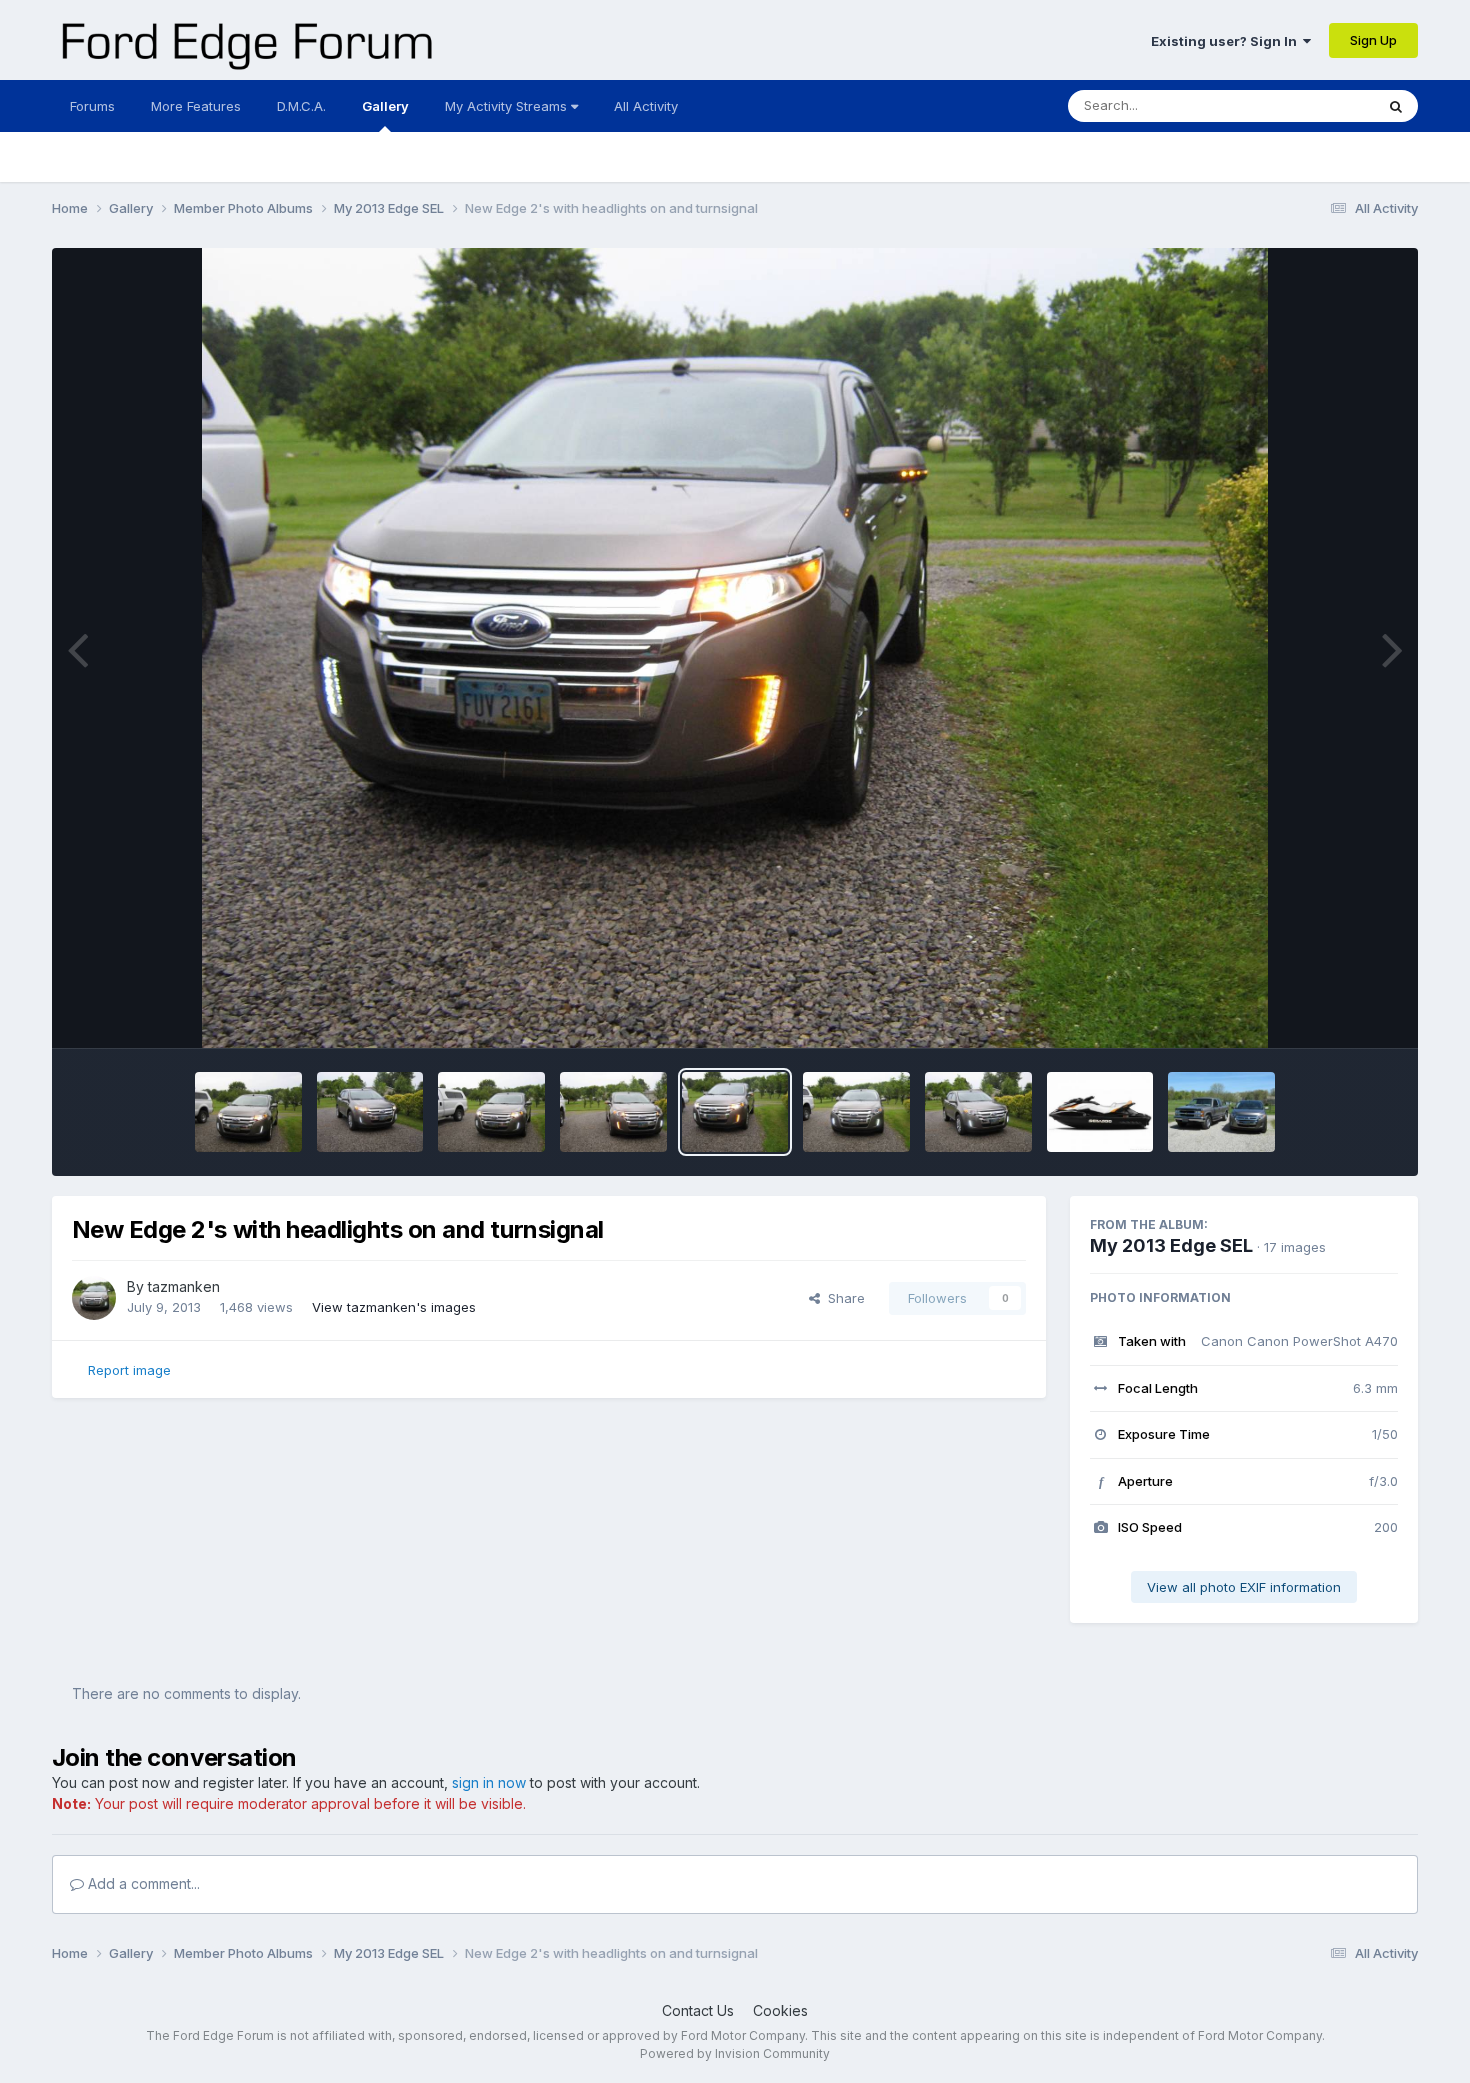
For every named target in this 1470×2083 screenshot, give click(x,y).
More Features (196, 106)
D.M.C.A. (301, 106)
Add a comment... (142, 1883)
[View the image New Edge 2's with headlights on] (248, 1112)
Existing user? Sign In (1227, 41)
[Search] (1396, 106)
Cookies (780, 2010)
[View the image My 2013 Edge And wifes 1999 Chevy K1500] (1221, 1112)
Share (842, 1298)
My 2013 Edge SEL (1171, 1245)
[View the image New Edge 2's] (978, 1112)
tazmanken (184, 1286)
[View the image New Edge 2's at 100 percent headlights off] (856, 1112)
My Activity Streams (508, 106)
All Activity (646, 106)
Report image (129, 1370)
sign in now (489, 1782)
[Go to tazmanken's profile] (94, 1298)
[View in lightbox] (735, 648)
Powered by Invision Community (735, 2053)
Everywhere (1312, 105)
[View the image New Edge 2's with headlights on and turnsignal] (735, 1112)
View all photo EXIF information (1244, 1587)
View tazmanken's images (394, 1307)
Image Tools (1335, 1012)
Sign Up (1373, 40)
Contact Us (698, 2010)
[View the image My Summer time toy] (1100, 1112)
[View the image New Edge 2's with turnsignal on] (613, 1112)
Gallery (385, 106)
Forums (92, 106)
